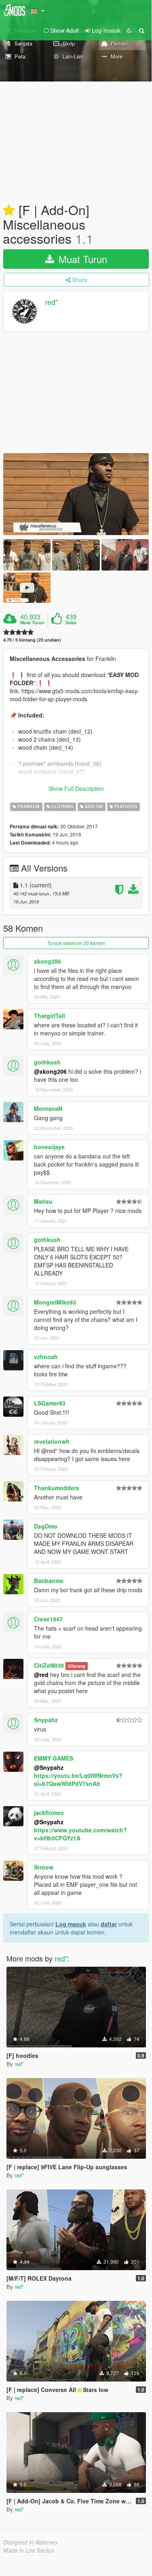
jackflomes (49, 1813)
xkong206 (47, 961)
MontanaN (48, 1108)
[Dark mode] (129, 30)
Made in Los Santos (29, 2550)
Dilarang (76, 1666)
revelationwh (52, 1441)
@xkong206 (50, 1071)
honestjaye (49, 1147)
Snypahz (46, 1720)
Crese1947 (48, 1619)
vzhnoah (46, 1357)
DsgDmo (46, 1526)
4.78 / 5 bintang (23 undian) (32, 640)
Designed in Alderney (31, 2542)
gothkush (47, 1062)
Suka (71, 623)
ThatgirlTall (50, 1016)
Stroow (44, 1867)
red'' (51, 302)
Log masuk (71, 1924)
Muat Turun (81, 259)
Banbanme (49, 1581)
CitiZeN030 (49, 1665)
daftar (109, 1924)
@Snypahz (49, 1767)
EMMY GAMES (54, 1758)
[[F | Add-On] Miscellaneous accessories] (76, 494)
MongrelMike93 (55, 1302)
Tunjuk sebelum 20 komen (76, 943)
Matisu (43, 1201)
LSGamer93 (50, 1403)
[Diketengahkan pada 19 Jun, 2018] (9, 211)
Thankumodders (57, 1488)
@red (41, 1675)
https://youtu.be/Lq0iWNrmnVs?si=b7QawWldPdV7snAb (78, 1779)
